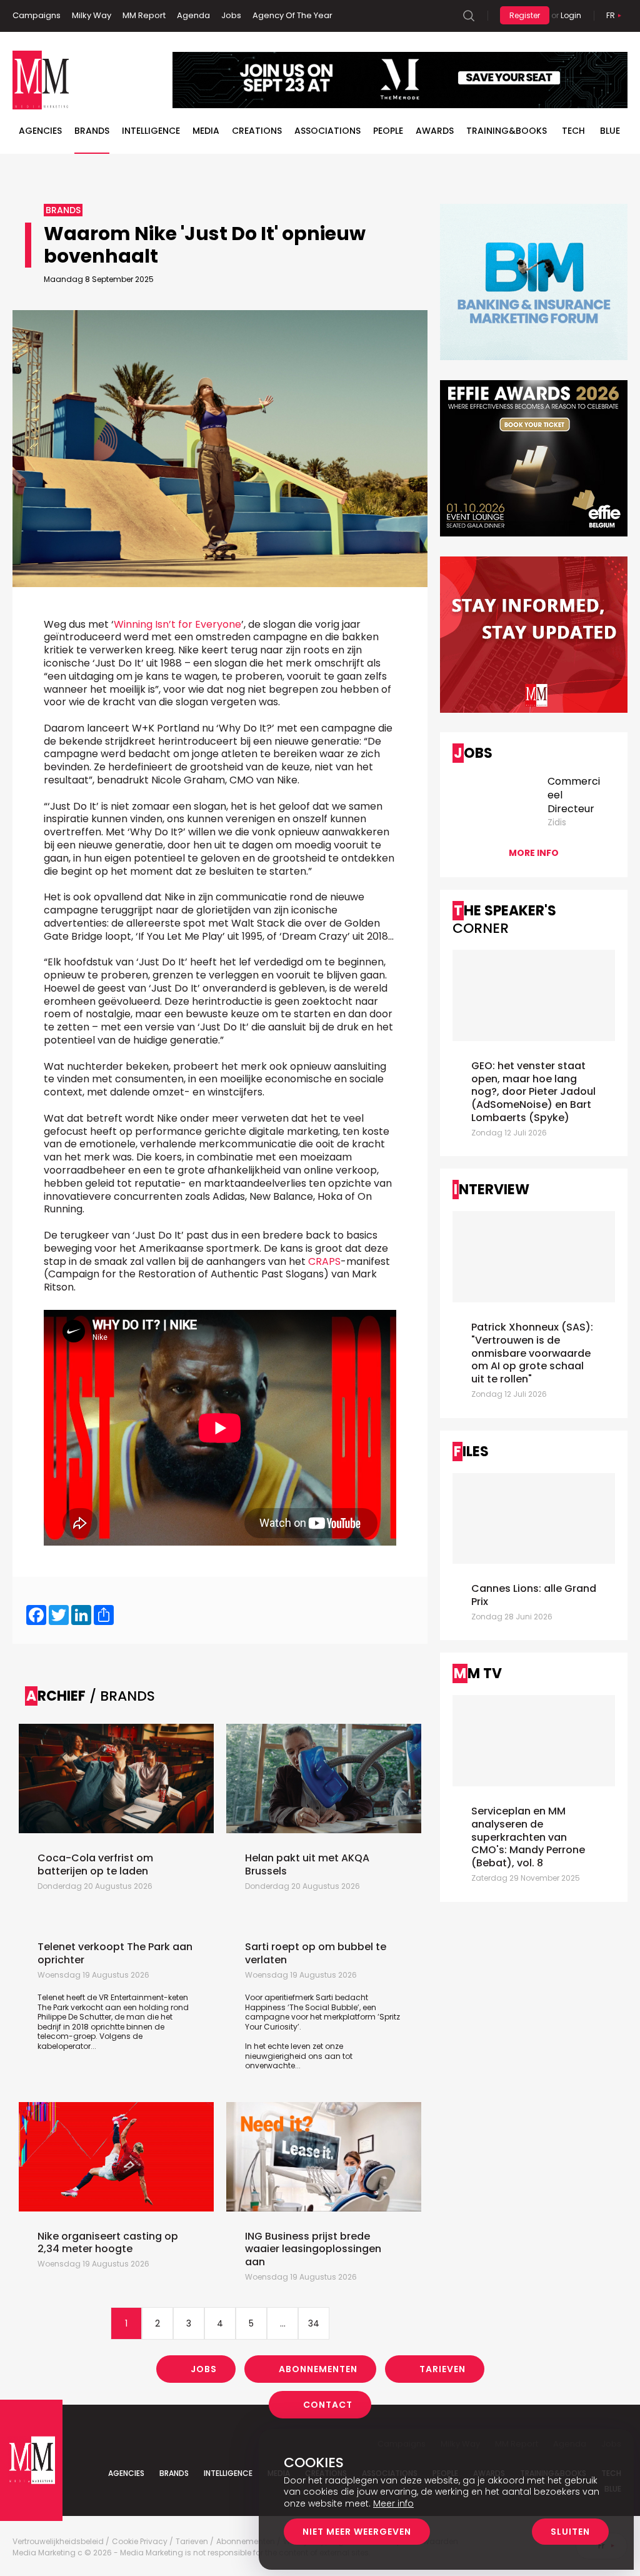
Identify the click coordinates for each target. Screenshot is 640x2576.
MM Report (144, 15)
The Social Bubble (323, 2007)
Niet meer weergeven (357, 2532)
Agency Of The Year (292, 15)
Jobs (231, 15)
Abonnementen (318, 2369)
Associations (327, 131)
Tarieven (442, 2369)
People (388, 131)
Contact (328, 2405)
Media (206, 131)
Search (469, 16)
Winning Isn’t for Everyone (177, 624)
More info (534, 853)
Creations (257, 131)
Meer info (393, 2503)
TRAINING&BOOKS (507, 131)
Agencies (40, 131)
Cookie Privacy (140, 2542)
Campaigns (37, 15)
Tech (573, 131)
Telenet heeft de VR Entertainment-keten (113, 1997)
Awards (435, 131)
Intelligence (151, 131)
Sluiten (570, 2532)
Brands (92, 131)
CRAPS (324, 1261)
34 (314, 2323)
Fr (611, 15)
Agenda (193, 15)
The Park (53, 2007)
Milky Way (92, 15)
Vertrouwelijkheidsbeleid (58, 2542)
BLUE (610, 131)
